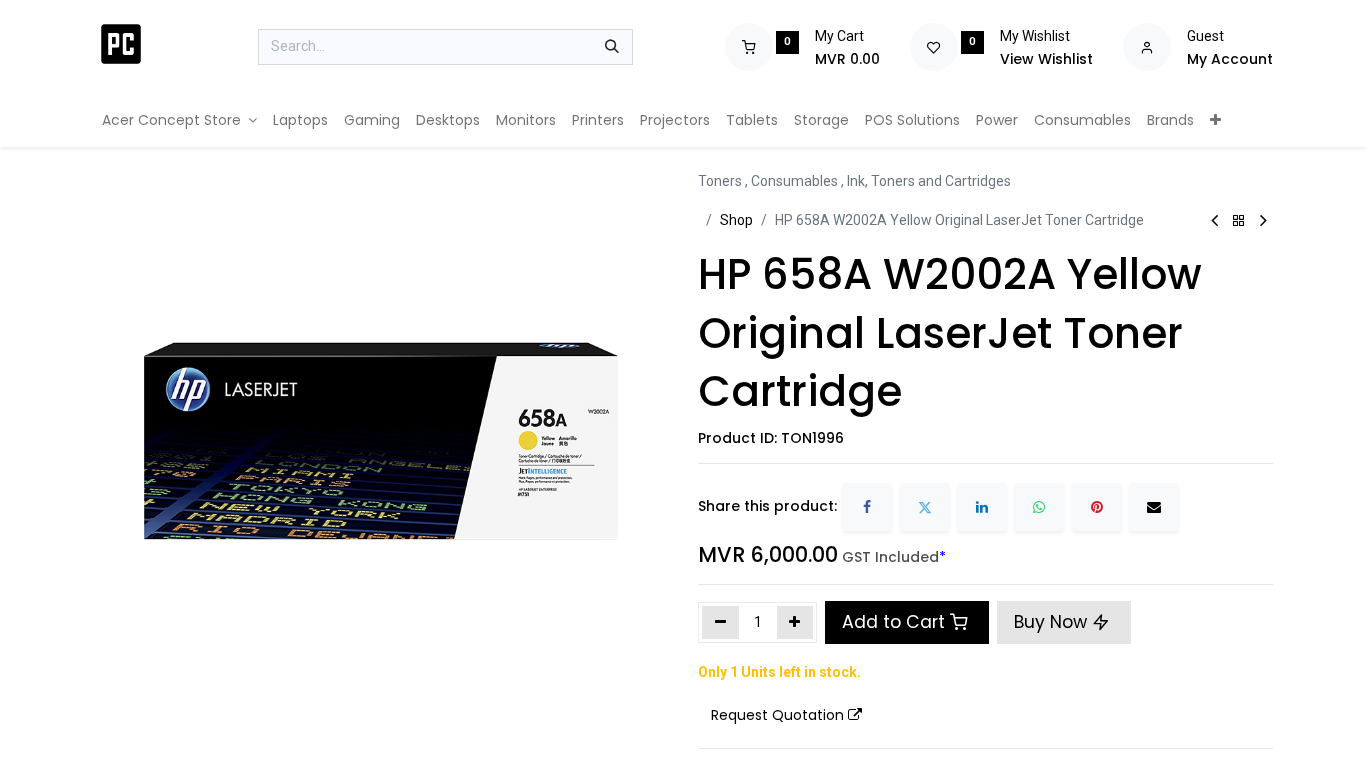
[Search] (612, 47)
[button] (786, 716)
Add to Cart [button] (893, 622)
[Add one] (795, 622)
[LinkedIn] (982, 507)
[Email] (1154, 507)
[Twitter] (925, 507)
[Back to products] (1239, 221)
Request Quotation (777, 715)
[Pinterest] (1097, 507)
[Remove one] (720, 622)
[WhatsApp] (1039, 507)
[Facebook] (867, 507)
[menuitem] (180, 120)
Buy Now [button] (1053, 622)
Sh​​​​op (736, 220)
